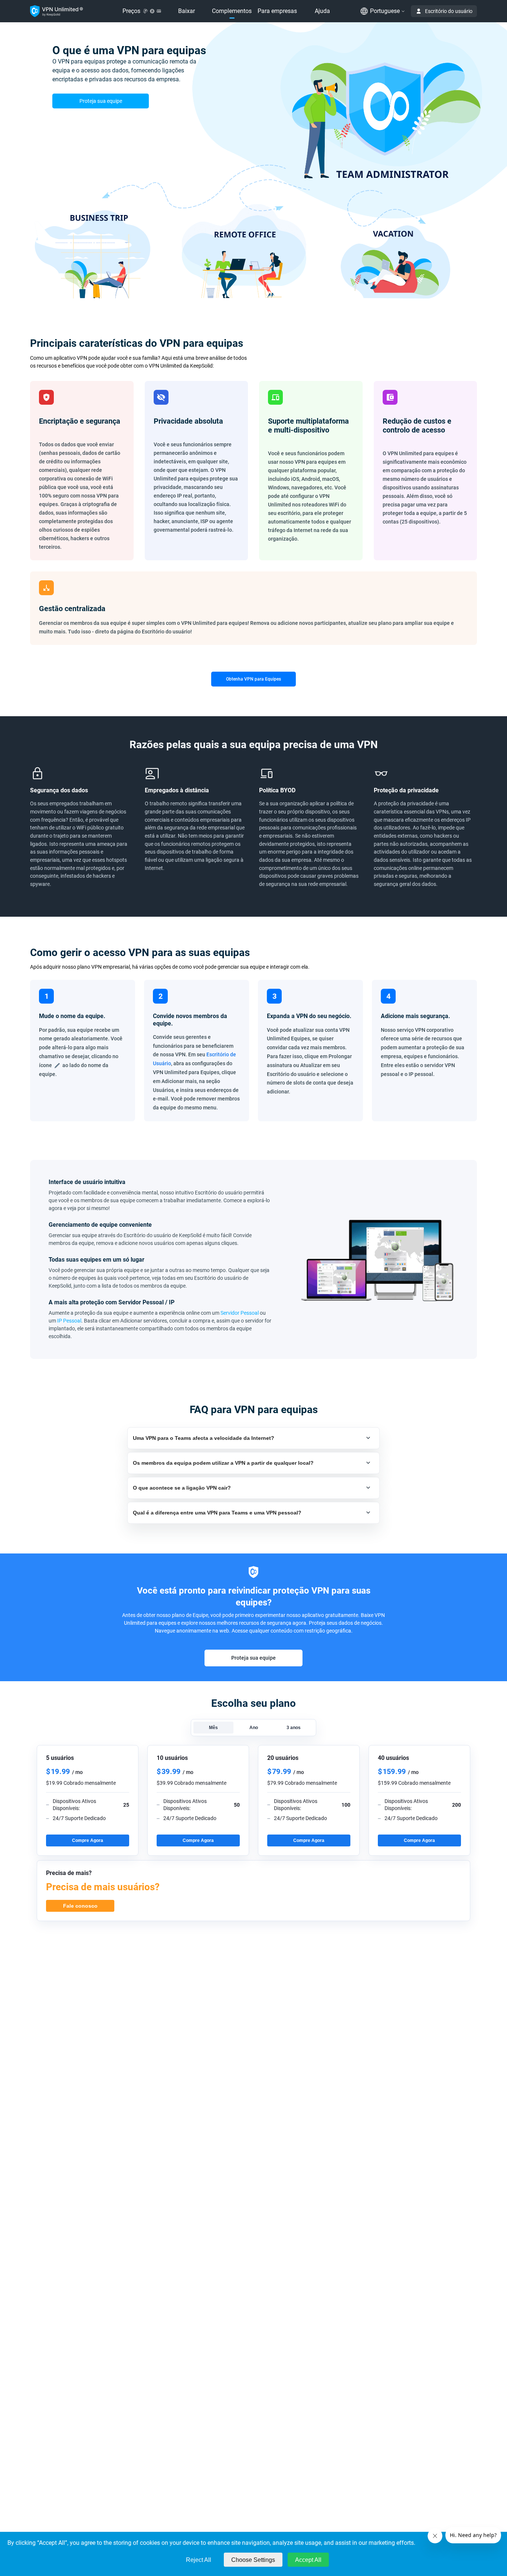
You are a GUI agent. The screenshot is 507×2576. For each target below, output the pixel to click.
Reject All (199, 2560)
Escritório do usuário (449, 11)
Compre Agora (88, 1840)
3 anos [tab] (294, 1728)
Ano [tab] (254, 1728)
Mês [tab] (213, 1728)
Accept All (308, 2560)
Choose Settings (253, 2560)
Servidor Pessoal (240, 1313)
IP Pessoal (69, 1321)
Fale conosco (80, 1906)
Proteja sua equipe (101, 101)
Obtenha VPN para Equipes (253, 679)
